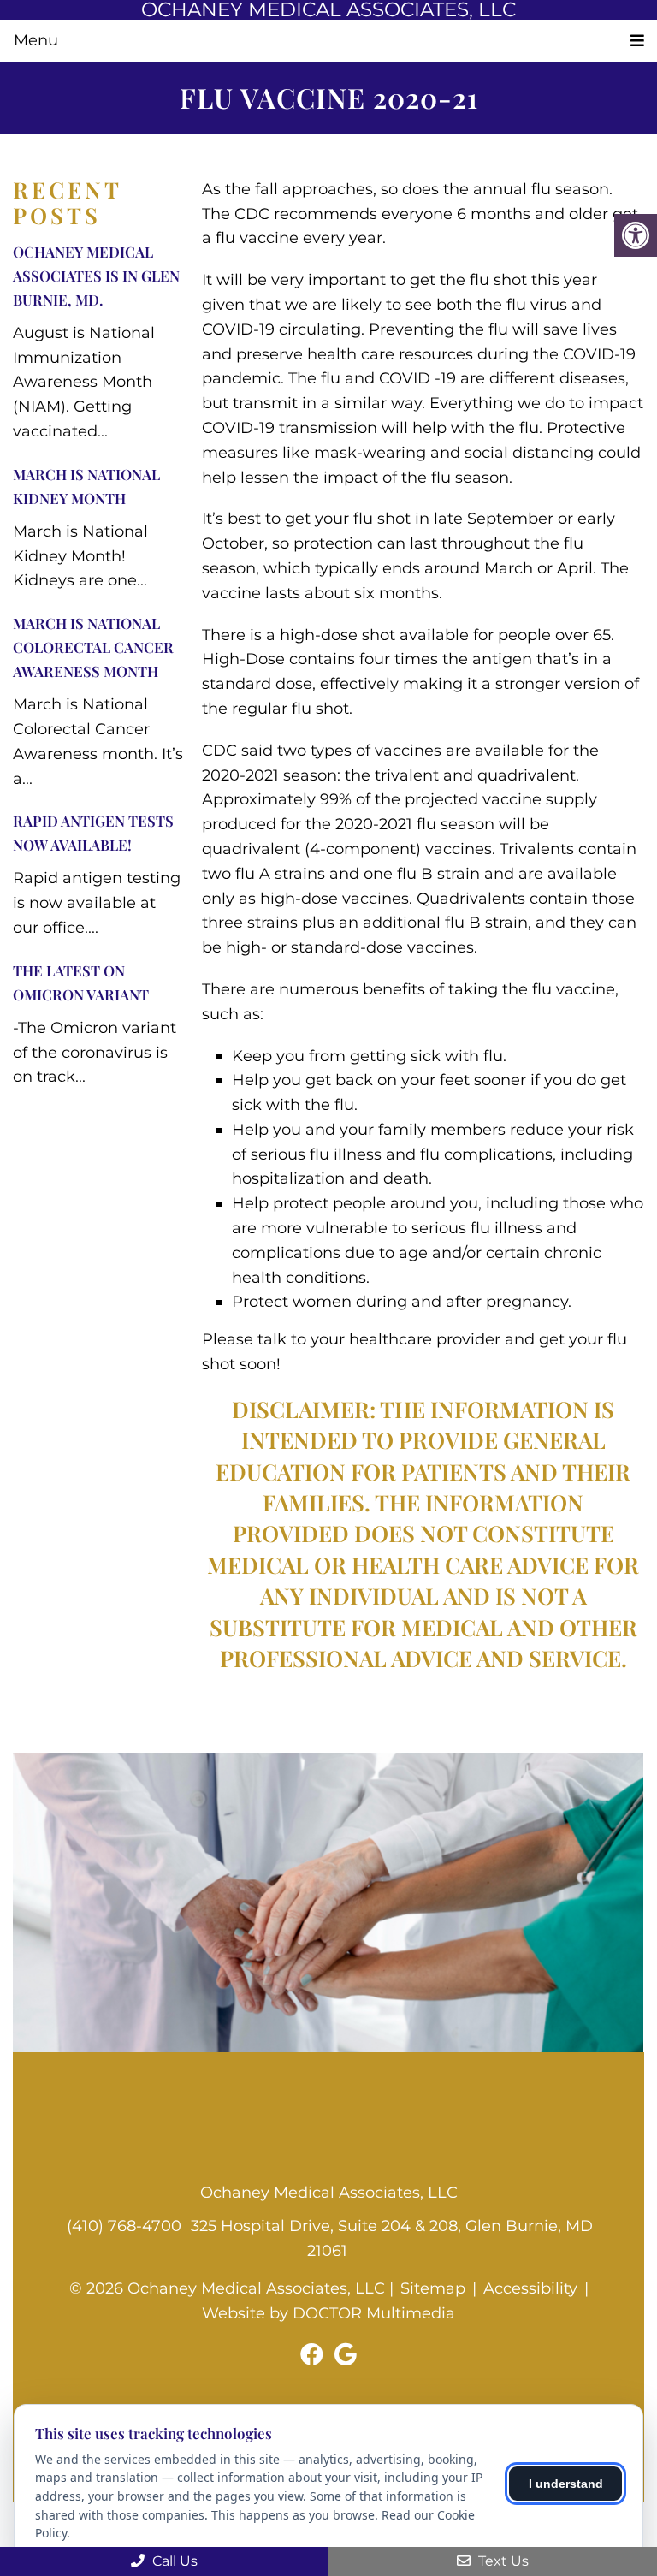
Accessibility (530, 2288)
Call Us (173, 2561)
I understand (566, 2484)
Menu (36, 40)
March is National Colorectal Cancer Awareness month (93, 647)
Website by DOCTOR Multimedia (328, 2313)
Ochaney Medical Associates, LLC (328, 10)
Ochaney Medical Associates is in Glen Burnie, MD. (96, 276)
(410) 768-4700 (124, 2226)
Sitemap (433, 2288)
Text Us (502, 2561)
